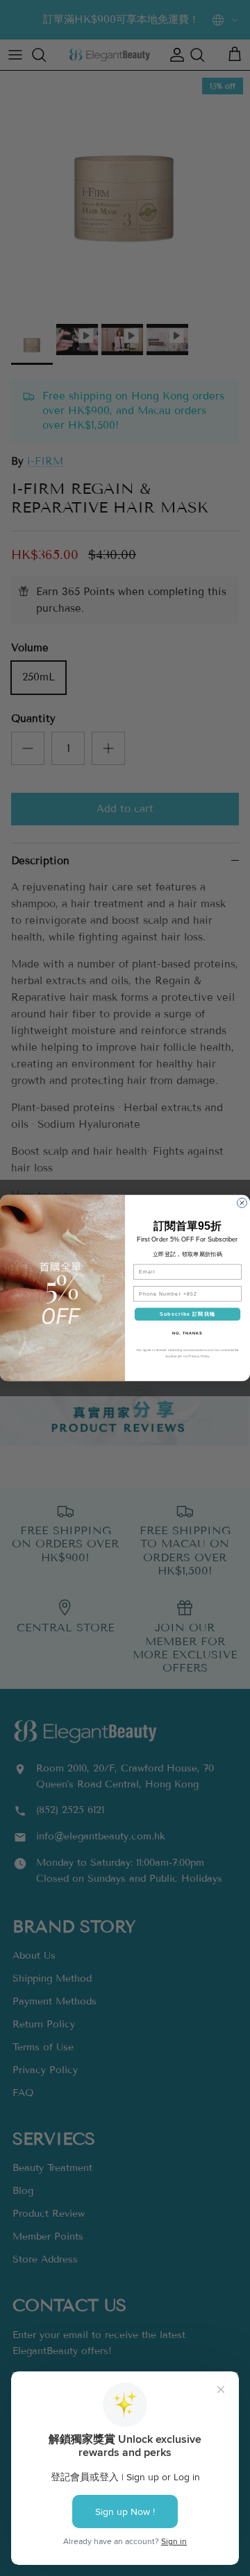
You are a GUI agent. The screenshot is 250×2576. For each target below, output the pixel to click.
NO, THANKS (187, 1333)
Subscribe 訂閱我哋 (187, 1314)
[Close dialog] (242, 1203)
